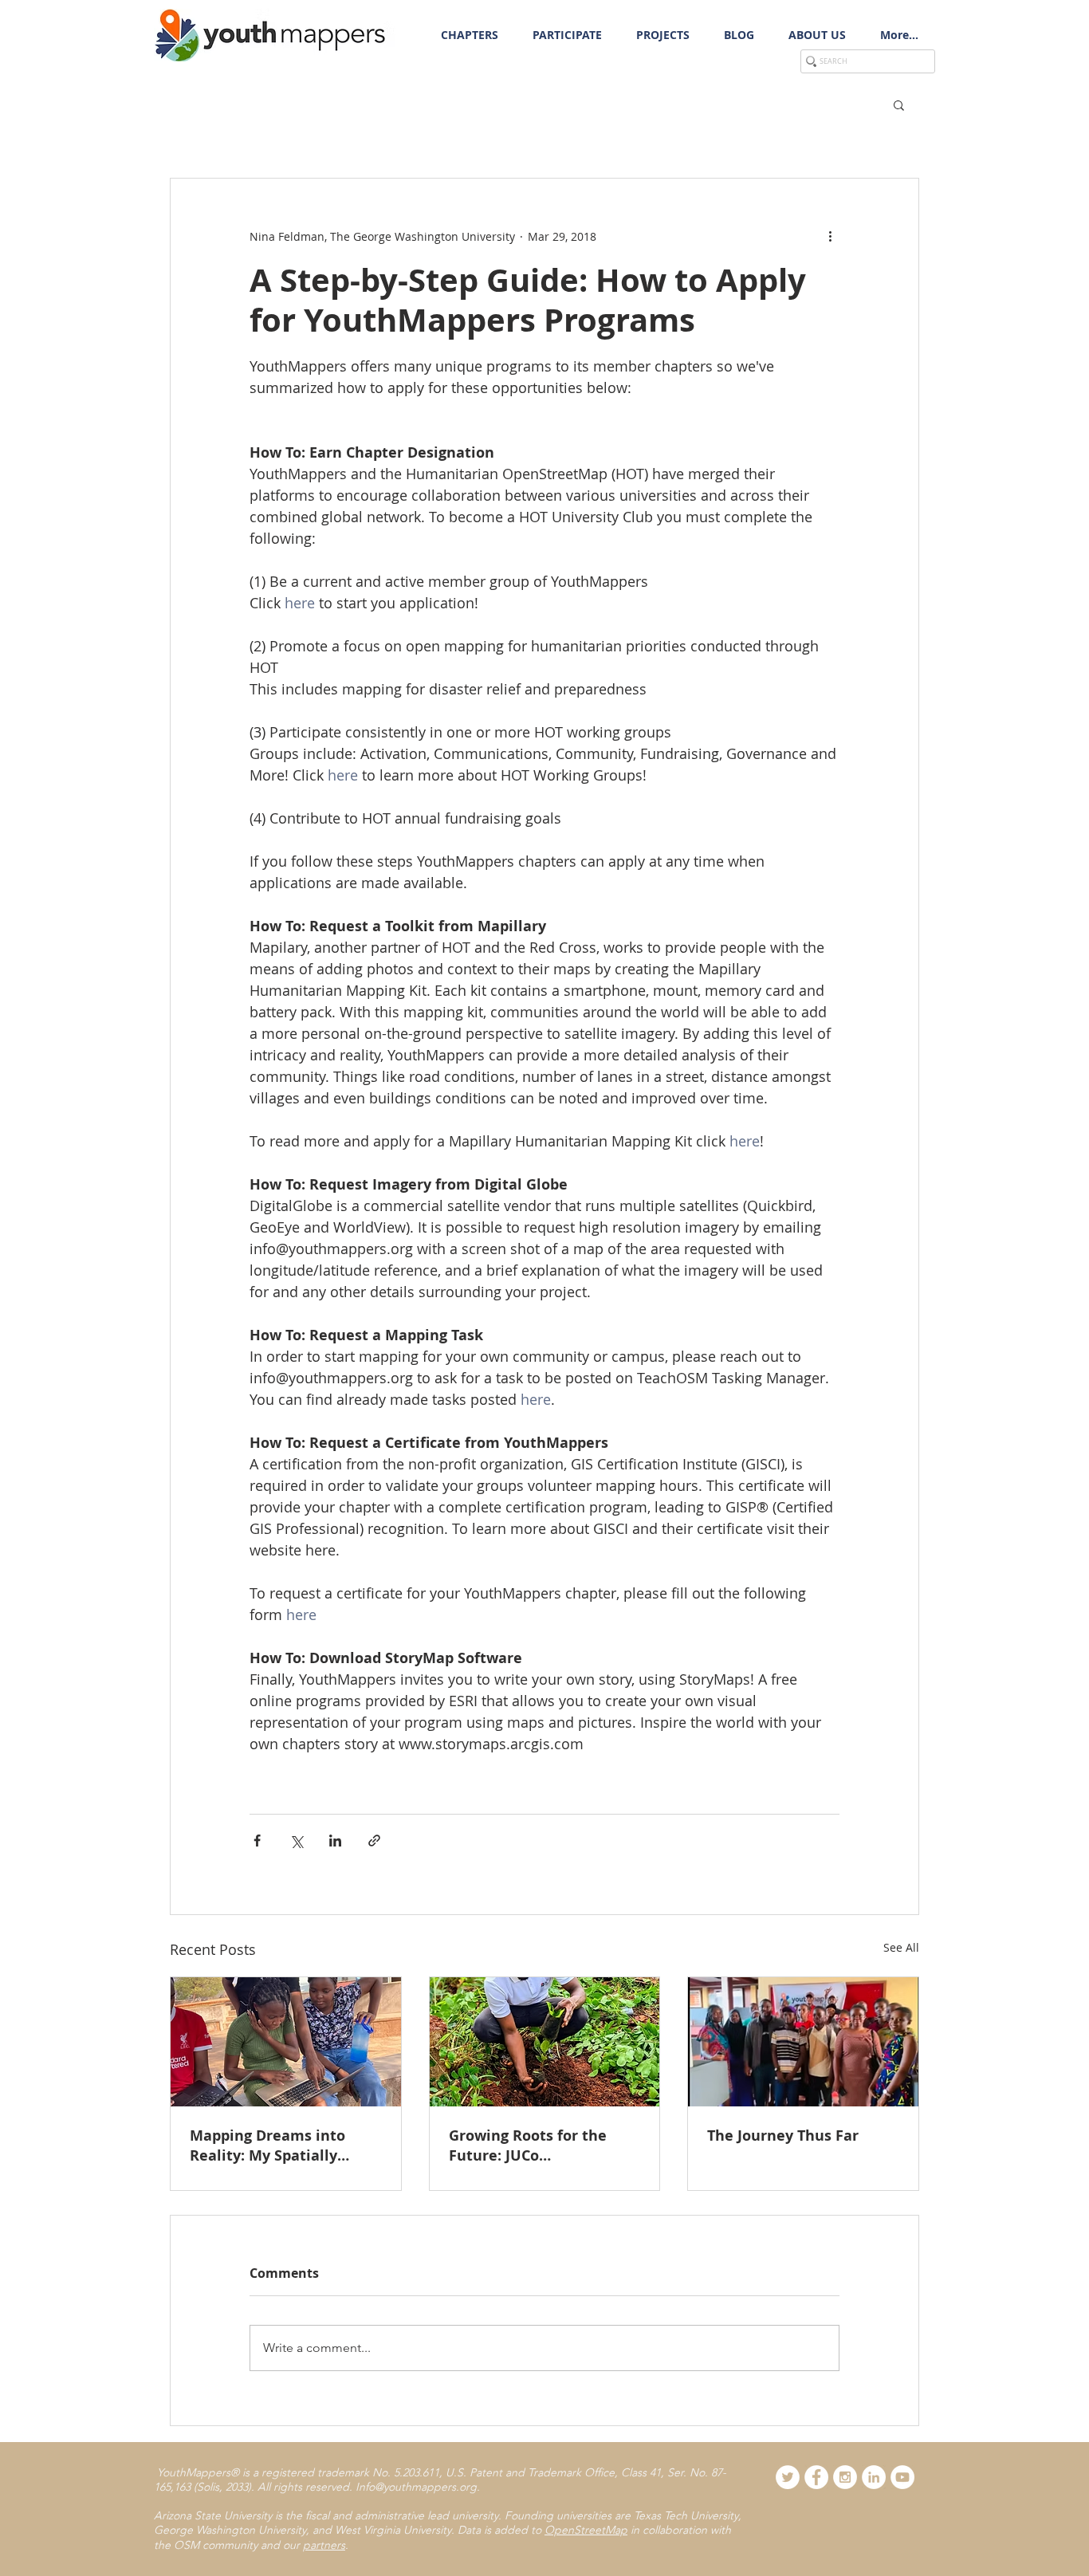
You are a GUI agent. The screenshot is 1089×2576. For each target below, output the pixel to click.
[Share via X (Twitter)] (296, 1841)
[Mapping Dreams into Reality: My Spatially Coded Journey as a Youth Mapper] (286, 2042)
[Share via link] (374, 1841)
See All (901, 1947)
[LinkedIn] (874, 2477)
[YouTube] (902, 2477)
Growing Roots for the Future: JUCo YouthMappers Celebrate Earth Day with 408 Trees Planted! (538, 2145)
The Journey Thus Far (783, 2136)
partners (324, 2545)
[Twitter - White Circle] (788, 2477)
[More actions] (830, 236)
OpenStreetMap (586, 2530)
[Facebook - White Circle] (816, 2477)
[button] (567, 35)
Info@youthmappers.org (416, 2487)
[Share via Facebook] (257, 1841)
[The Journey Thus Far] (803, 2042)
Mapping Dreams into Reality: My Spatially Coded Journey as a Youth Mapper (281, 2145)
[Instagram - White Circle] (845, 2477)
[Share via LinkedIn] (335, 1841)
